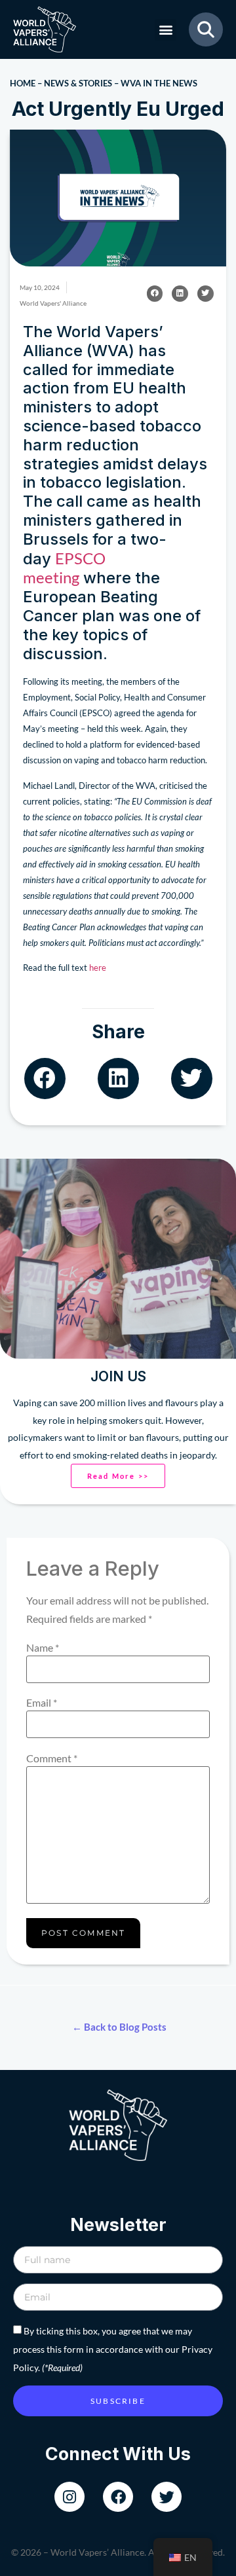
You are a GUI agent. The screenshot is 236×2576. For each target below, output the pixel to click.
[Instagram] (69, 2497)
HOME (23, 83)
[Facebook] (118, 2497)
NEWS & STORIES (78, 83)
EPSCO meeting (64, 568)
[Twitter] (167, 2497)
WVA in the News (159, 83)
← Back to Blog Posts (119, 2027)
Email (42, 1703)
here (98, 968)
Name (43, 1648)
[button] (166, 30)
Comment (52, 1758)
